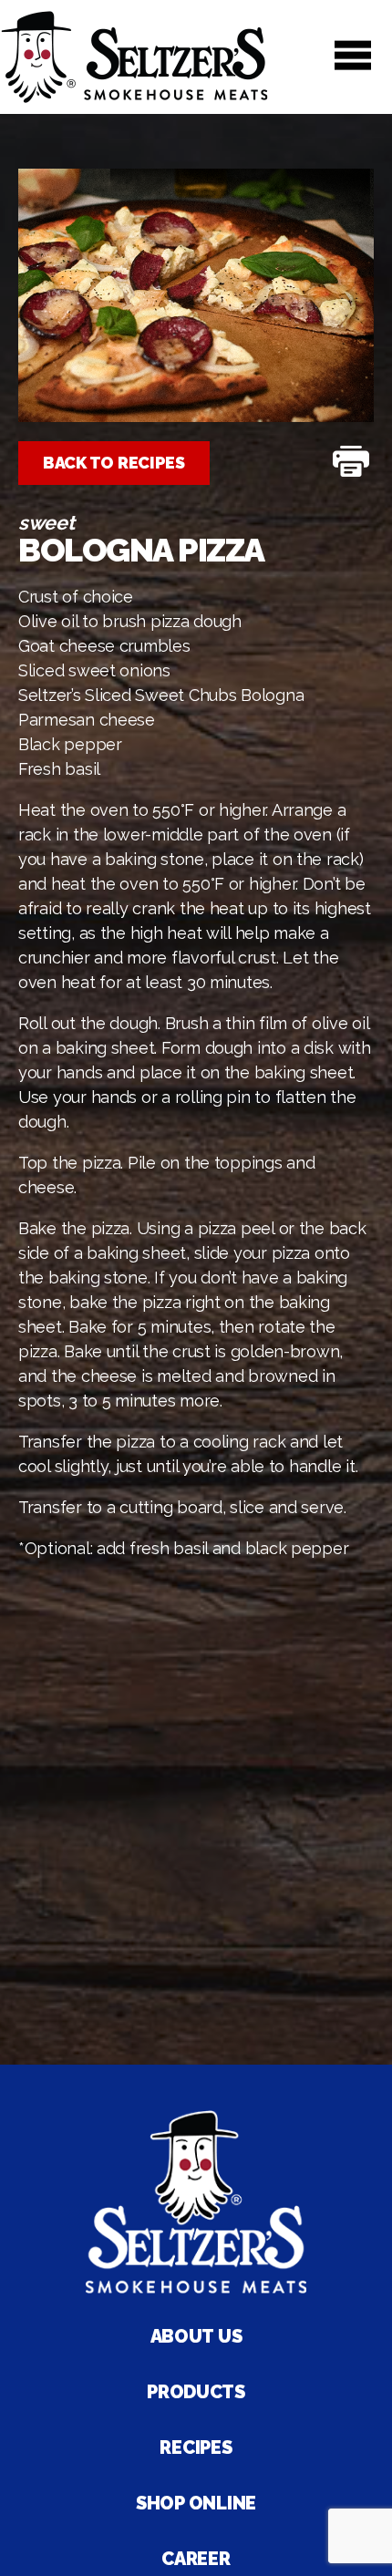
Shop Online (196, 2503)
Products (196, 2392)
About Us (196, 2336)
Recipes (196, 2447)
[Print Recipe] (351, 463)
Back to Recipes (114, 463)
